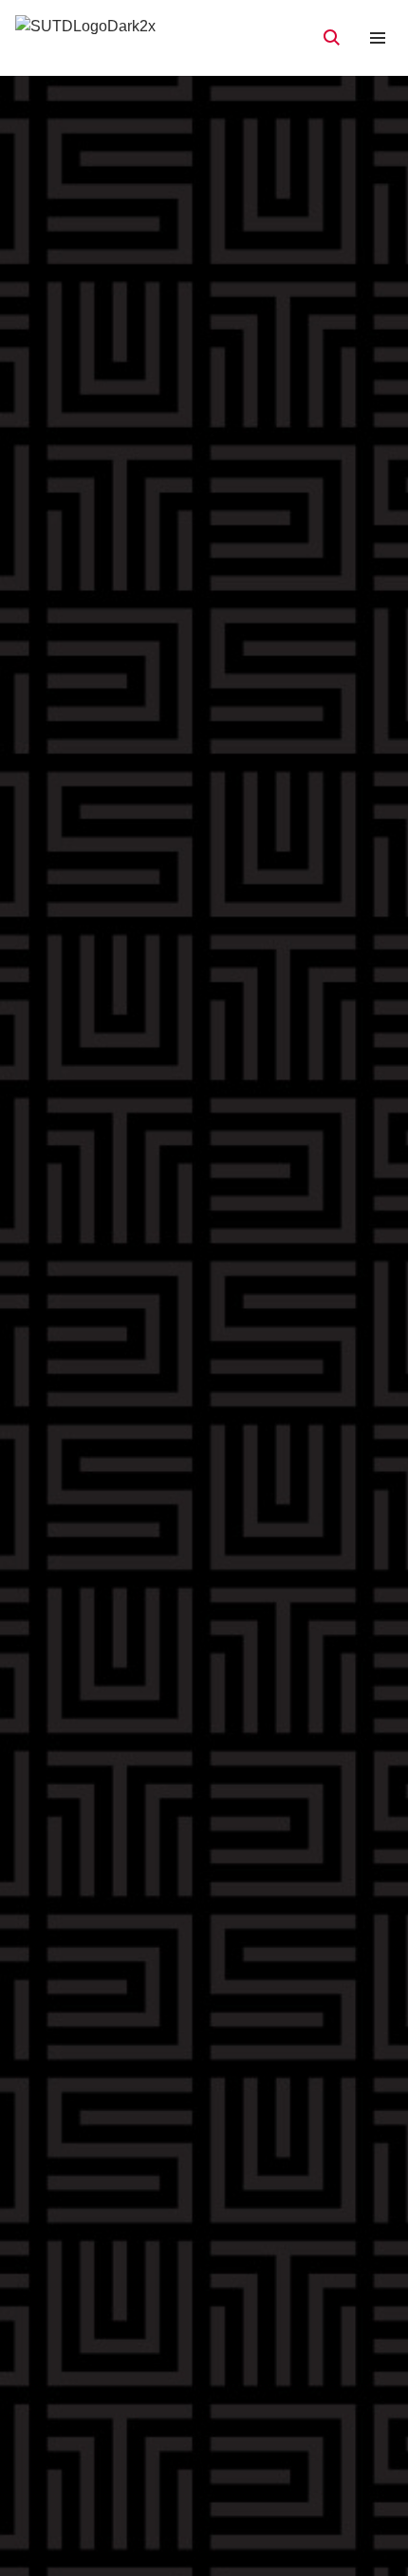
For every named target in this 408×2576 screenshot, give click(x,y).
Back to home (204, 1434)
